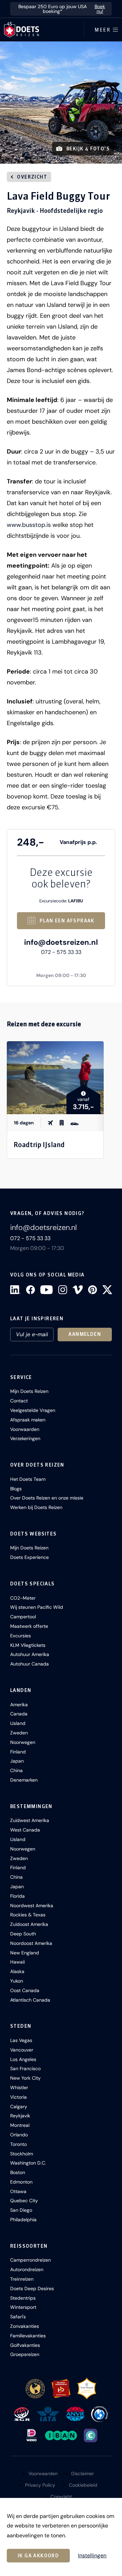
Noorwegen (23, 1742)
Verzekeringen (25, 1438)
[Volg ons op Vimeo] (78, 1290)
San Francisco (25, 2068)
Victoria (18, 2097)
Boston (18, 2172)
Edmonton (21, 2182)
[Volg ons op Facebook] (30, 1290)
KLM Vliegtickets (28, 1645)
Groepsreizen (25, 2354)
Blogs (16, 1489)
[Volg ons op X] (107, 1290)
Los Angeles (23, 2059)
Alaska (17, 1971)
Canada (19, 1714)
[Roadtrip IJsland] (55, 1078)
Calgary (19, 2106)
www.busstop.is (29, 525)
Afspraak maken (28, 1420)
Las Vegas (21, 2040)
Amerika (19, 1705)
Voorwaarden (25, 1429)
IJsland (18, 1723)
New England (25, 1953)
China (16, 1770)
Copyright (61, 2497)
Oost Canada (25, 1990)
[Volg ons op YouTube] (46, 1290)
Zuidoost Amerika (29, 1924)
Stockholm (22, 2154)
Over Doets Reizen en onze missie (47, 1498)
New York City (25, 2078)
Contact (19, 1401)
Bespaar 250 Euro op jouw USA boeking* (62, 9)
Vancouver (22, 2050)
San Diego (21, 2210)
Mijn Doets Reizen (29, 1391)
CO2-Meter (23, 1598)
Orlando (19, 2135)
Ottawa (18, 2191)
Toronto (18, 2144)
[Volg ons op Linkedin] (15, 1290)
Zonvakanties (25, 2326)
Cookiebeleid (83, 2485)
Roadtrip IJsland (39, 1145)
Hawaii (17, 1962)
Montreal (20, 2125)
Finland (18, 1752)
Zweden (19, 1733)
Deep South (23, 1934)
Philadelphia (23, 2220)
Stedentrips (23, 2298)
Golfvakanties (25, 2345)
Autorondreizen (27, 2269)
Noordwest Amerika (32, 1906)
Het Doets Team (28, 1479)
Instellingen (92, 2556)
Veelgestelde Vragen (33, 1410)
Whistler (19, 2087)
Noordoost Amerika (31, 1943)
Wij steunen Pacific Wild (37, 1607)
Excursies (21, 1636)
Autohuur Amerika (30, 1654)
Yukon (17, 1981)
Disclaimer (83, 2473)
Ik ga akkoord (38, 2556)
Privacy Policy (40, 2485)
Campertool (23, 1617)
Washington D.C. (28, 2163)
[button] (61, 103)
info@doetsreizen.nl (61, 942)
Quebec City (24, 2201)
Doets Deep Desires (32, 2288)
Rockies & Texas (28, 1915)
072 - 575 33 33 (61, 952)
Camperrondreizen (30, 2260)
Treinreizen (22, 2279)
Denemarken (24, 1780)
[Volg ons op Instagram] (63, 1290)
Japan (17, 1761)
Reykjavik (20, 2116)
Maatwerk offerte (29, 1626)
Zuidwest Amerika (30, 1820)
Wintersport (23, 2307)
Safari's (18, 2317)
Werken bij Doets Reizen (36, 1507)
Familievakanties (28, 2336)
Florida (17, 1896)
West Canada (25, 1830)
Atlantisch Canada (30, 2000)
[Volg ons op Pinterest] (93, 1290)
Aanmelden (85, 1334)
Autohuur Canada (29, 1664)
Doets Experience (29, 1557)
